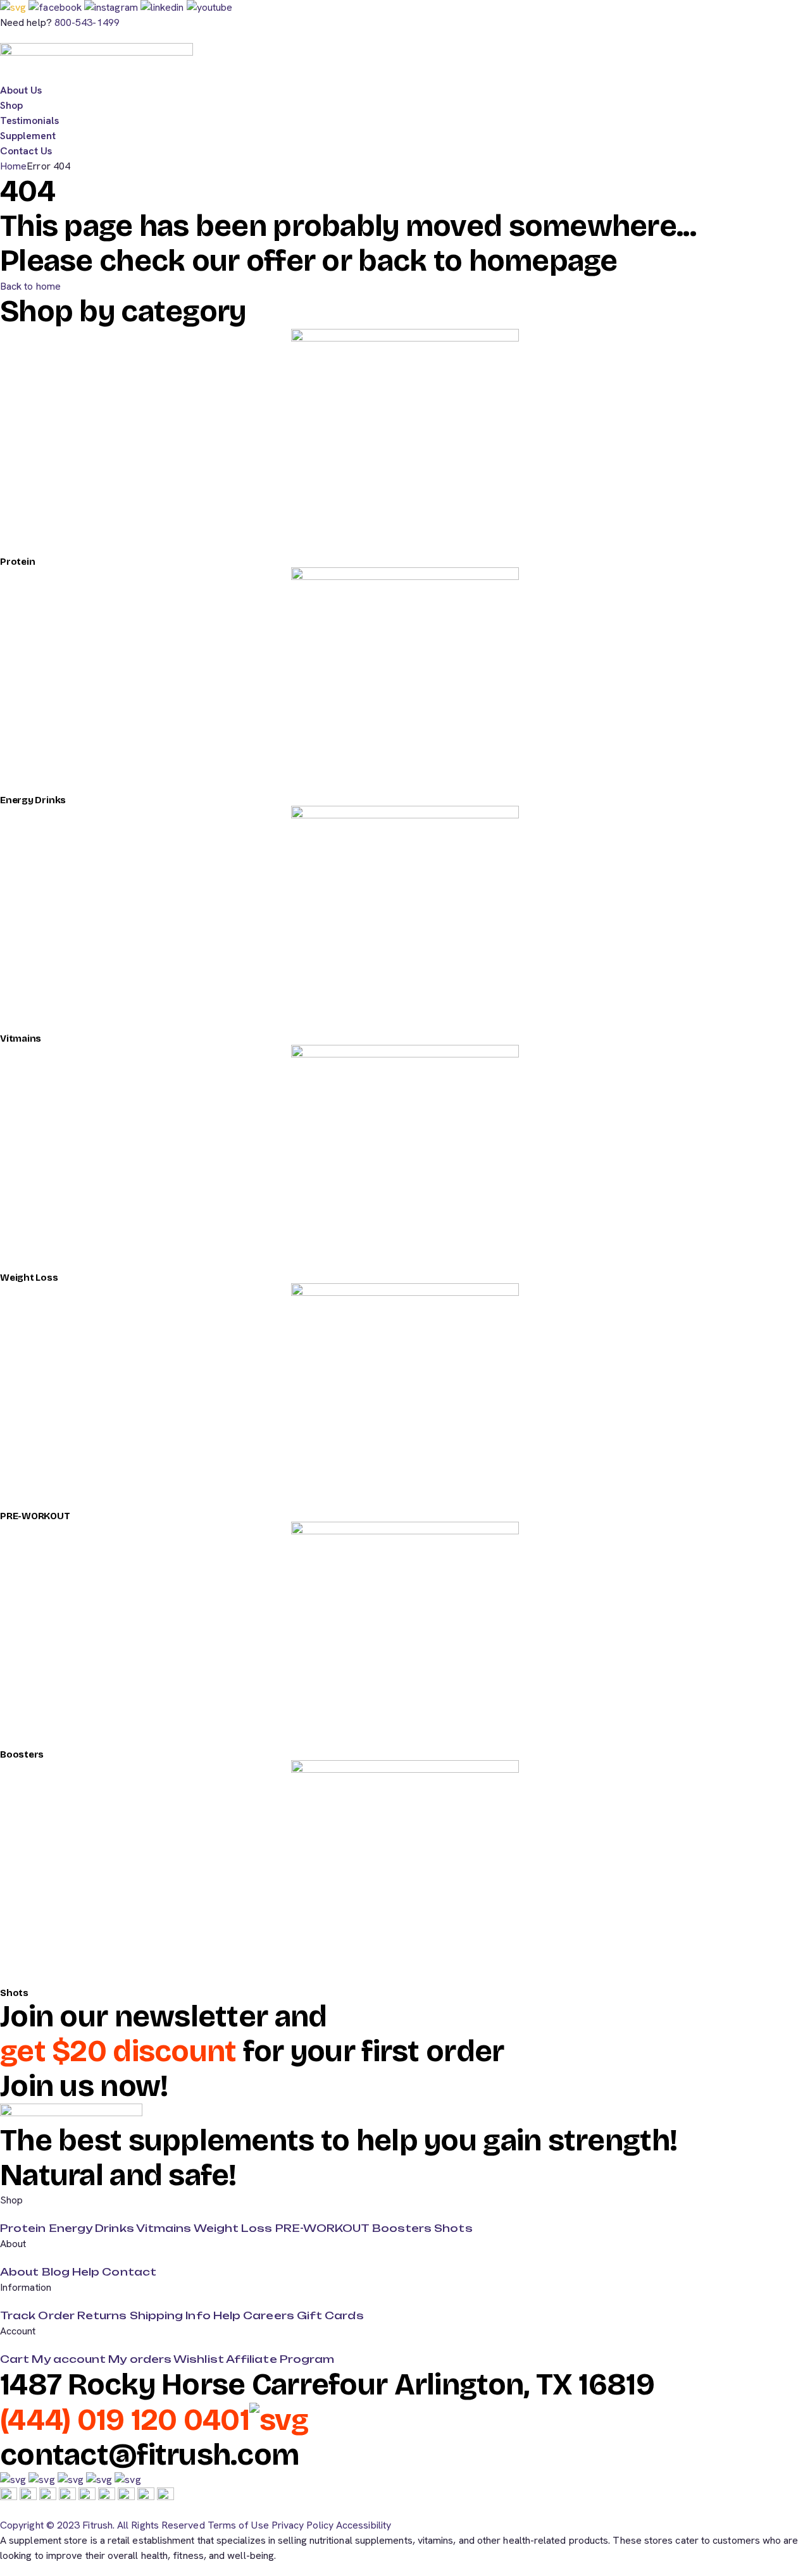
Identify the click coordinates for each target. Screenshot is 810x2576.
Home (13, 166)
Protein (17, 562)
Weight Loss (29, 1278)
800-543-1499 (87, 22)
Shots (14, 1993)
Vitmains (21, 1038)
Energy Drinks (33, 800)
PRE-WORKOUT (35, 1516)
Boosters (22, 1754)
